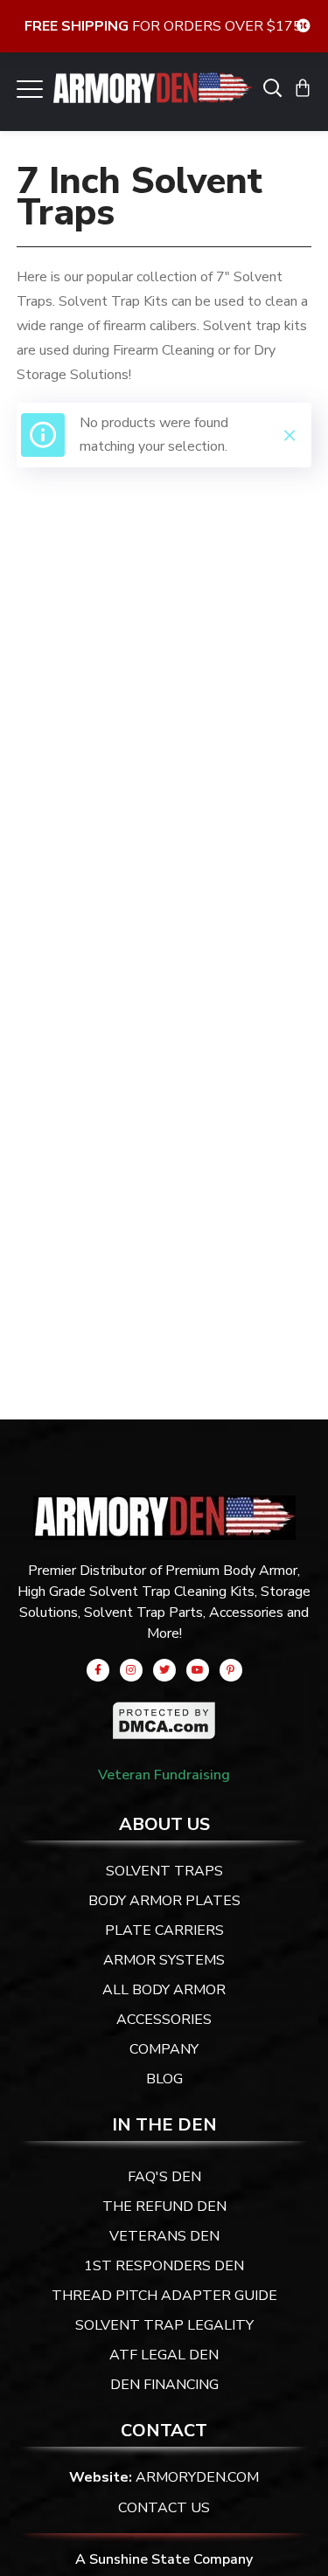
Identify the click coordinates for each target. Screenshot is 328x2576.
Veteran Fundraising (164, 1775)
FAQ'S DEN (164, 2177)
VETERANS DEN (164, 2236)
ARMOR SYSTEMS (164, 1960)
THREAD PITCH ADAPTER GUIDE (164, 2296)
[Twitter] (164, 1670)
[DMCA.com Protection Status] (164, 1713)
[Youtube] (198, 1670)
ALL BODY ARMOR (164, 1990)
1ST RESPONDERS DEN (164, 2266)
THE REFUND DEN (164, 2207)
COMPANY (164, 2049)
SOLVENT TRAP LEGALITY (164, 2325)
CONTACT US (164, 2508)
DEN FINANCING (164, 2385)
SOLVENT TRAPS (164, 1871)
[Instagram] (131, 1670)
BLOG (164, 2079)
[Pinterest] (231, 1670)
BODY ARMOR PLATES (164, 1901)
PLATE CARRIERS (164, 1930)
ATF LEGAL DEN (164, 2355)
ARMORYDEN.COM (197, 2477)
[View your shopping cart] (303, 87)
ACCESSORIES (164, 2020)
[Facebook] (98, 1670)
